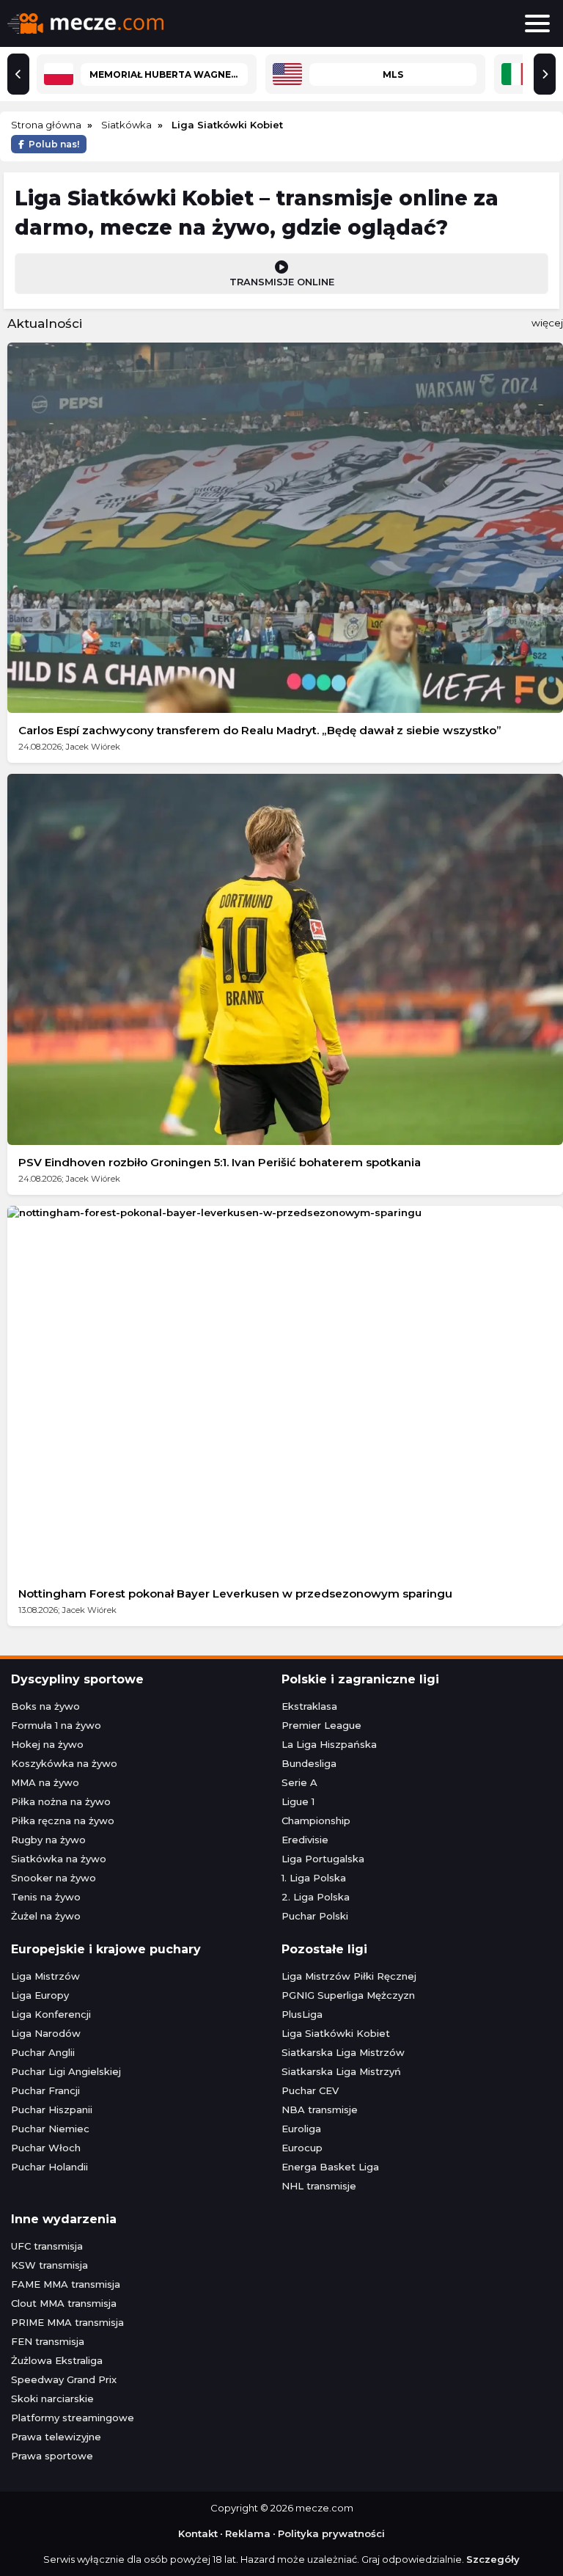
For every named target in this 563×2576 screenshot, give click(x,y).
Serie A (299, 1782)
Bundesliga (309, 1763)
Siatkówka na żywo (59, 1859)
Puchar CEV (310, 2090)
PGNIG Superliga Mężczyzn (348, 1995)
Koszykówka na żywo (64, 1763)
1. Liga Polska (314, 1878)
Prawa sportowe (52, 2456)
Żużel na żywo (46, 1916)
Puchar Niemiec (50, 2129)
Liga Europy (40, 1995)
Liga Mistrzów (45, 1976)
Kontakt (198, 2533)
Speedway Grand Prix (64, 2379)
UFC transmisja (47, 2246)
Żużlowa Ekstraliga (57, 2360)
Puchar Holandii (49, 2167)
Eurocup (302, 2148)
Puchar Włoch (46, 2148)
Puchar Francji (45, 2090)
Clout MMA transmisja (64, 2303)
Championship (316, 1821)
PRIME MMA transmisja (67, 2322)
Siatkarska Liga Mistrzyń (341, 2071)
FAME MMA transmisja (66, 2284)
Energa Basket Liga (330, 2167)
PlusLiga (302, 2014)
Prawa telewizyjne (56, 2437)
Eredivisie (305, 1840)
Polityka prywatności (331, 2533)
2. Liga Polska (316, 1897)
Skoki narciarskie (52, 2398)
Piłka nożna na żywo (61, 1801)
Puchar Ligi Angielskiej (66, 2071)
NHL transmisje (319, 2186)
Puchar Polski (315, 1916)
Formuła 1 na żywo (56, 1725)
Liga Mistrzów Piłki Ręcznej (349, 1976)
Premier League (321, 1725)
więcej (547, 323)
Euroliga (301, 2129)
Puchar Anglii (43, 2052)
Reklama (248, 2533)
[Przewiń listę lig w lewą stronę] (18, 74)
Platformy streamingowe (73, 2418)
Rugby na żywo (48, 1840)
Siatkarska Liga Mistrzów (343, 2052)
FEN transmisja (48, 2341)
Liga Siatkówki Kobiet (336, 2033)
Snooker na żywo (54, 1878)
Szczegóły (493, 2559)
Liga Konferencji (51, 2014)
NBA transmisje (320, 2110)
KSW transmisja (49, 2265)
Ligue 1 (298, 1801)
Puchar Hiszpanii (52, 2110)
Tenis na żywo (46, 1897)
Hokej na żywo (47, 1744)
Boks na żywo (45, 1706)
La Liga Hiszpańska (329, 1744)
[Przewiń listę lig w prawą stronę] (545, 74)
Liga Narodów (46, 2033)
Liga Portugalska (323, 1859)
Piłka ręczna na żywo (63, 1821)
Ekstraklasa (309, 1706)
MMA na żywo (45, 1782)
